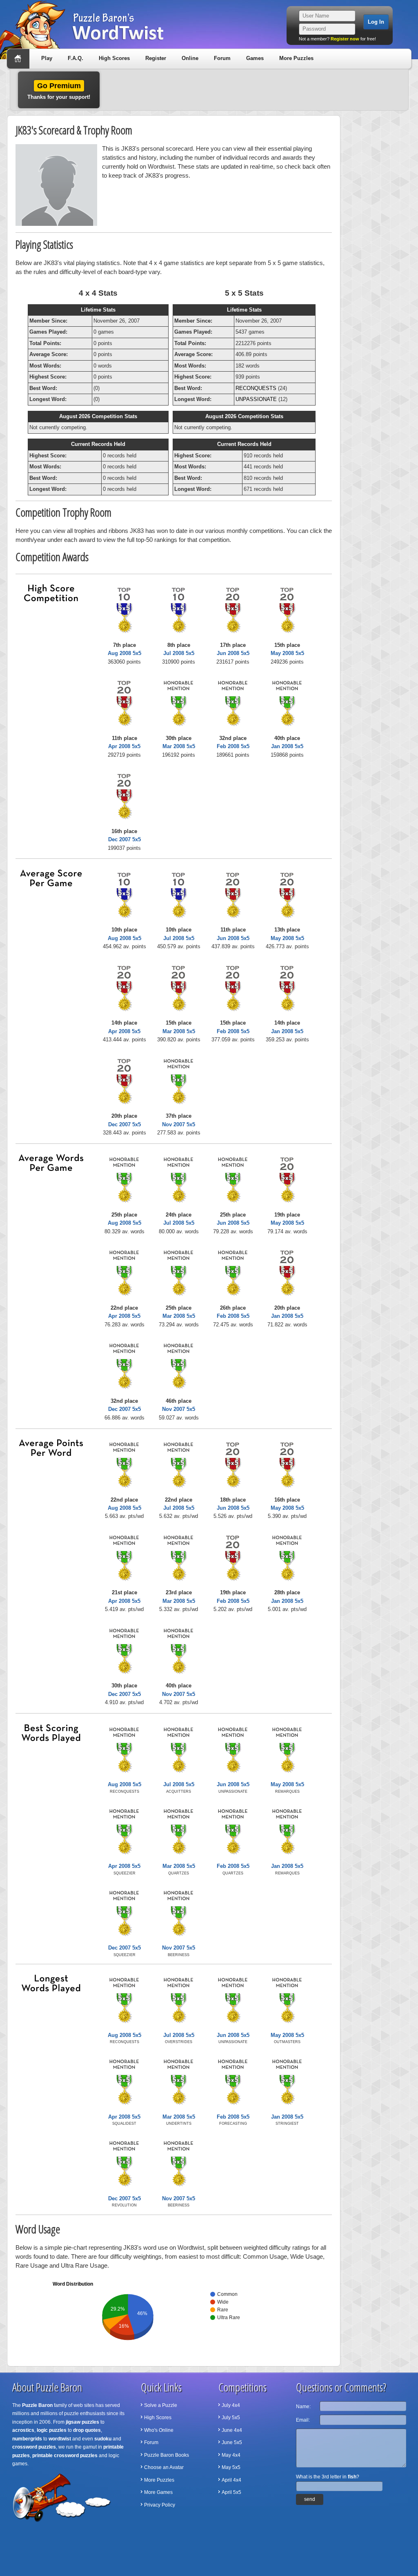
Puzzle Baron (37, 2405)
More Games (158, 2492)
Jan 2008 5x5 (287, 746)
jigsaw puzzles (82, 2422)
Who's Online (159, 2430)
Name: (303, 2407)
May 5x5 (231, 2467)
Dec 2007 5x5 (125, 839)
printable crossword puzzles (65, 2456)
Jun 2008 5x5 (233, 653)
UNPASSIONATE (256, 399)
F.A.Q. (76, 58)
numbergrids (27, 2439)
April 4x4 (231, 2480)
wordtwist (60, 2439)
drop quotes (87, 2430)
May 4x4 (231, 2455)
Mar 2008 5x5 (179, 746)
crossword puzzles (34, 2447)
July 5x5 (231, 2418)
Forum (222, 58)
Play (47, 58)
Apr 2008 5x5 (124, 746)
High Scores (114, 58)
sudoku (103, 2439)
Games (255, 58)
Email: (303, 2420)
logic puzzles (52, 2430)
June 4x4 (232, 2430)
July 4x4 (231, 2405)
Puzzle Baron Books (167, 2455)
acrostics (23, 2430)
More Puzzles (296, 58)
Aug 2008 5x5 (125, 653)
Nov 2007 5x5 (179, 1124)
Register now (345, 39)
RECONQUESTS (256, 388)
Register (156, 58)
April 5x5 (231, 2492)
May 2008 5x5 (287, 653)
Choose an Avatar (164, 2467)
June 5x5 (232, 2442)
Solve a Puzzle (161, 2405)
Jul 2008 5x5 (179, 653)
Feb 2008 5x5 (233, 746)
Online (190, 58)
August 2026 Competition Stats (98, 416)
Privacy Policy (160, 2505)
